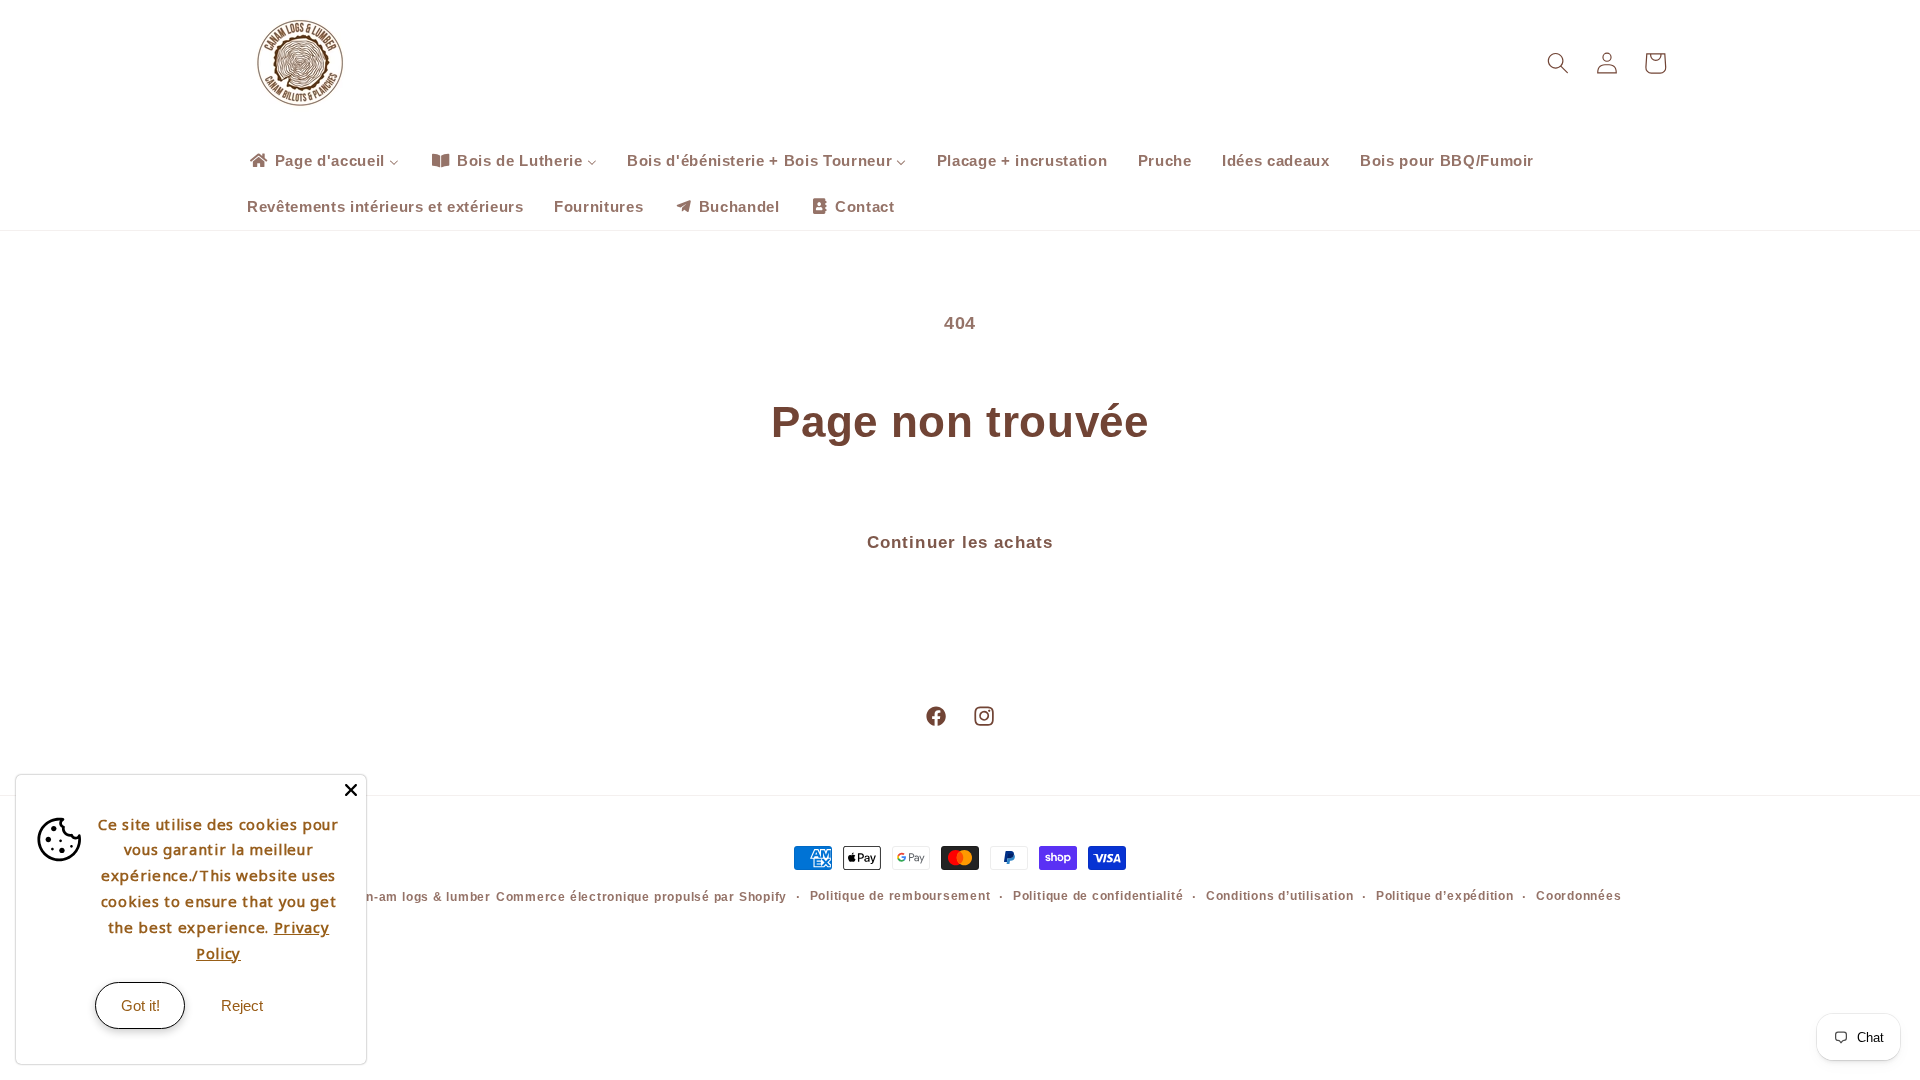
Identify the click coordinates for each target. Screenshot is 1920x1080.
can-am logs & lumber (421, 897)
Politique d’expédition (1445, 896)
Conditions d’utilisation (1279, 896)
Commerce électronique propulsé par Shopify (641, 897)
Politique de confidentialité (1098, 896)
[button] (1558, 63)
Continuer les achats (960, 542)
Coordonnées (1578, 896)
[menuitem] (323, 161)
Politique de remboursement (900, 896)
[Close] (351, 790)
